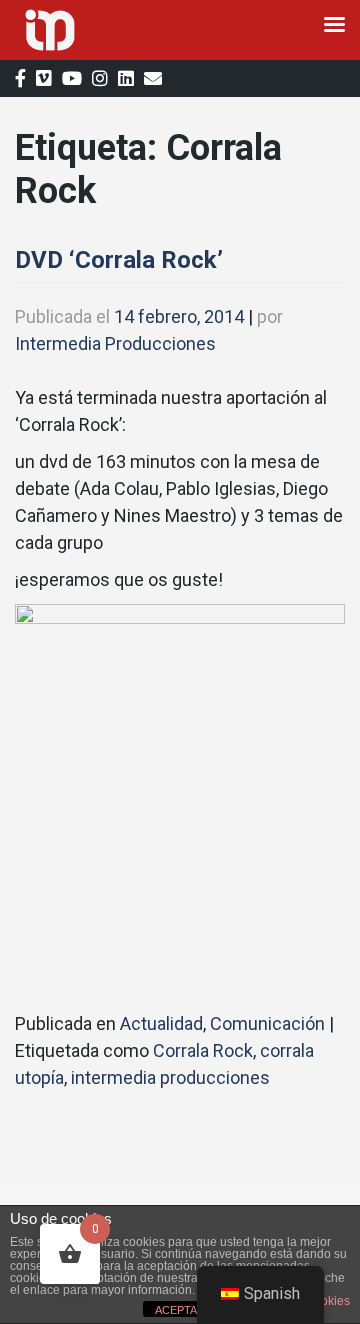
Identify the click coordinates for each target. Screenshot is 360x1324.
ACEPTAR (180, 1310)
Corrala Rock (203, 1050)
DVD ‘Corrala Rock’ (119, 260)
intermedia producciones (170, 1077)
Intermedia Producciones (115, 343)
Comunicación (267, 1023)
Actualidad (161, 1023)
